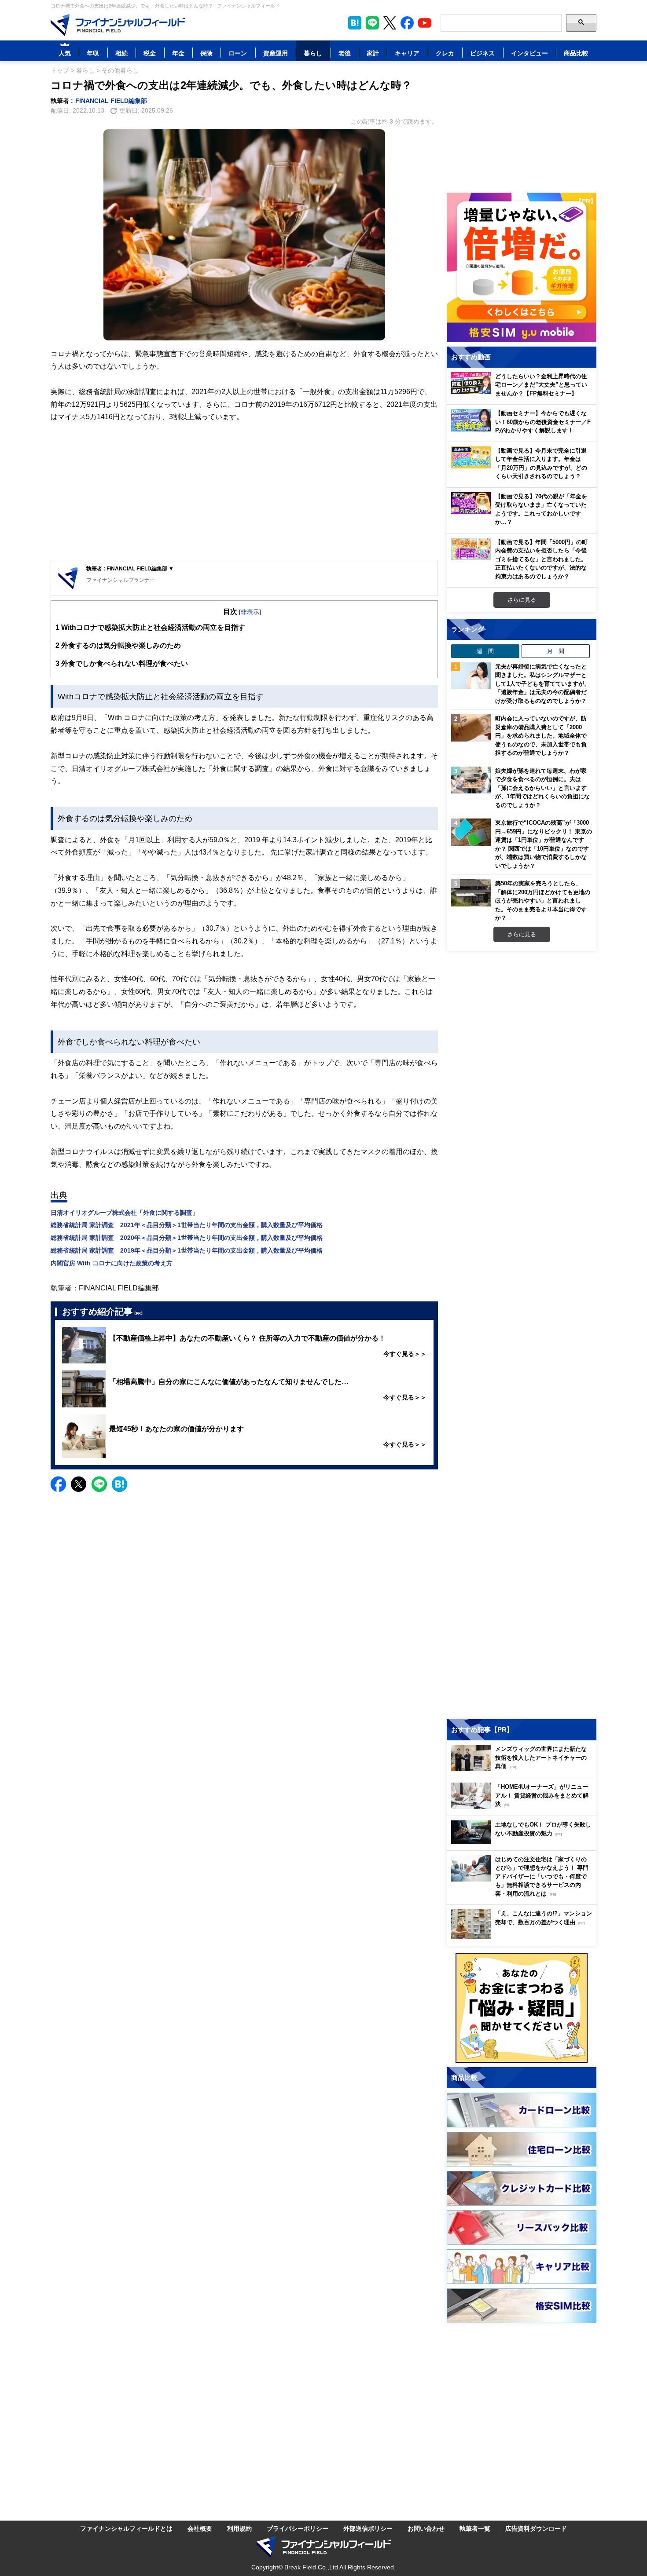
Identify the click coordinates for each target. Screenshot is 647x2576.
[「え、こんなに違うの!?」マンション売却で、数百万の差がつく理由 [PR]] (524, 1937)
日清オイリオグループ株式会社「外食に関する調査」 (125, 1212)
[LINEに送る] (99, 1484)
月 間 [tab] (556, 651)
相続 (121, 53)
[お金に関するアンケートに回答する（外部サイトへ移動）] (522, 2008)
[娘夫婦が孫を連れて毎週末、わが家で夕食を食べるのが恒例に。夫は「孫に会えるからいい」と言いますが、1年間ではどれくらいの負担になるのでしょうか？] (471, 780)
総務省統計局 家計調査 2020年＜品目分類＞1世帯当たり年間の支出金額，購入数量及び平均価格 (187, 1237)
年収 (93, 53)
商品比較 (576, 53)
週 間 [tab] (485, 651)
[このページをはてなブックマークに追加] (355, 23)
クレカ (445, 53)
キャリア (407, 53)
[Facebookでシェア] (58, 1484)
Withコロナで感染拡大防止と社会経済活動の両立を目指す (150, 627)
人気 (65, 53)
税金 (150, 53)
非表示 (250, 612)
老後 (345, 53)
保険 (206, 53)
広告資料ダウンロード (536, 2528)
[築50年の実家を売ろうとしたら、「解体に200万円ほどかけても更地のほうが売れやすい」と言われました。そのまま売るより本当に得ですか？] (471, 893)
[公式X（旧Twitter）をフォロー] (390, 23)
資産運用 (276, 53)
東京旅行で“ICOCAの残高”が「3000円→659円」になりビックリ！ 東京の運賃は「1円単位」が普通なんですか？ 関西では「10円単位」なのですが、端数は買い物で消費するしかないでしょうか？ (544, 844)
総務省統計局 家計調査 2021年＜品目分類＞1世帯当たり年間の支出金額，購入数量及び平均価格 (187, 1225)
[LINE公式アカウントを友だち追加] (372, 23)
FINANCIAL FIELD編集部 (111, 100)
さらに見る (522, 599)
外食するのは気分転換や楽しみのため (118, 645)
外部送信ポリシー (368, 2528)
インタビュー (529, 53)
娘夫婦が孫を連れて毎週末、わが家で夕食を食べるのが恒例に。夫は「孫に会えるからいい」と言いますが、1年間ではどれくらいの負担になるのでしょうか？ (542, 788)
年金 (178, 53)
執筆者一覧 (475, 2528)
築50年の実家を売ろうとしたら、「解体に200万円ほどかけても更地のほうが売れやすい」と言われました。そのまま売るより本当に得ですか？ (543, 900)
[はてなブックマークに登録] (119, 1484)
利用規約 (239, 2528)
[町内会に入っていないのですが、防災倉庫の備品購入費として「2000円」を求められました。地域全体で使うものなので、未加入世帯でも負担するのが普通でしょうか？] (471, 728)
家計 (373, 53)
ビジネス (482, 53)
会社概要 (200, 2528)
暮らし (313, 53)
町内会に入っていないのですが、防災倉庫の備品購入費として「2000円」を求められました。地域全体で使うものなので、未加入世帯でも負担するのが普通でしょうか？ (541, 735)
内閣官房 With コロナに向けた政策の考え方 (112, 1263)
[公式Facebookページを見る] (407, 23)
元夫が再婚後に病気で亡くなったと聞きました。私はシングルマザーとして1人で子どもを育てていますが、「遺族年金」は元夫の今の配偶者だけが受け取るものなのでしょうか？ (542, 683)
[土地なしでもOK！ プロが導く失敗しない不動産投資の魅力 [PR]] (524, 1841)
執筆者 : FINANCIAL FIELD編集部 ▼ (130, 568)
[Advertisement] (244, 492)
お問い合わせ (426, 2528)
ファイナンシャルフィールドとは (126, 2528)
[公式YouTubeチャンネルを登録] (425, 23)
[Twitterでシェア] (79, 1484)
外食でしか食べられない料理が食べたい (122, 663)
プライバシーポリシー (298, 2528)
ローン (238, 53)
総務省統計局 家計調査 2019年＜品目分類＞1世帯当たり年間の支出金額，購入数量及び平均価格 (187, 1250)
